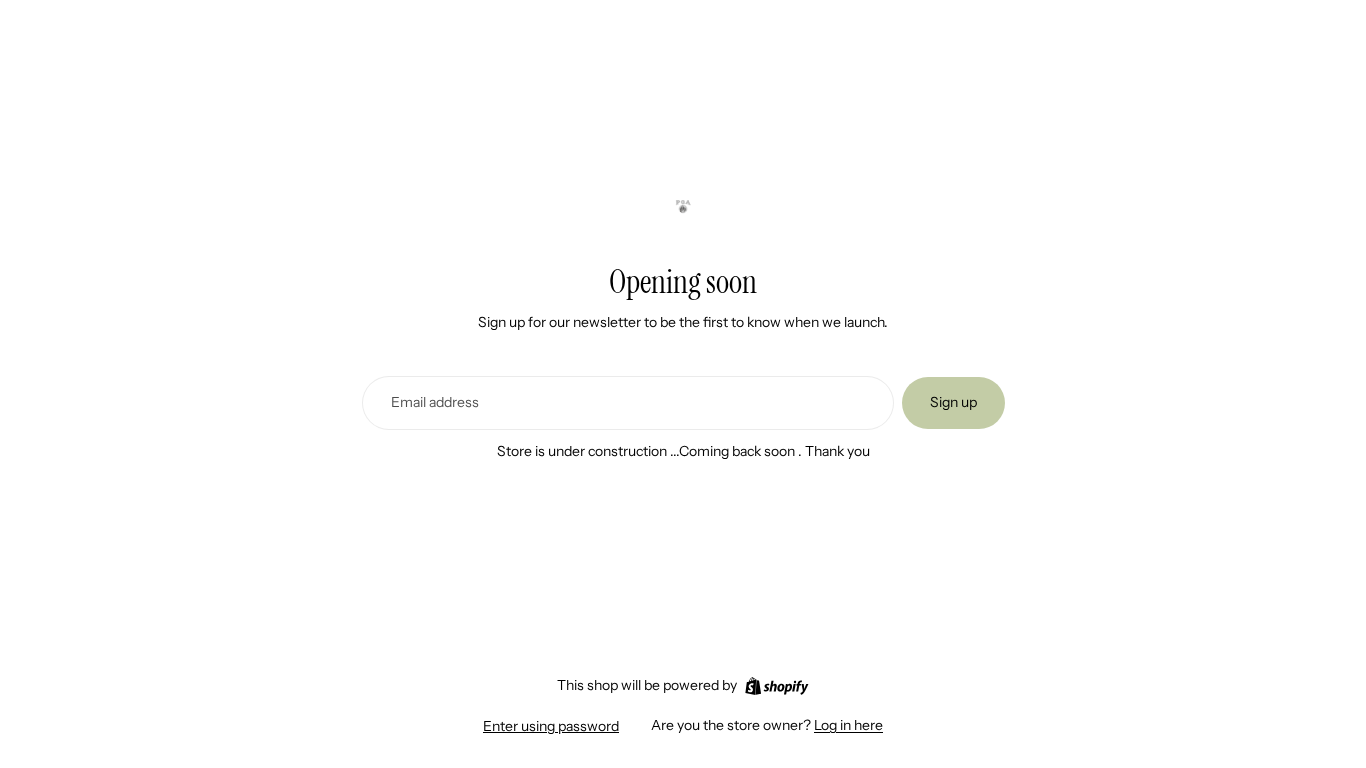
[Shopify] (776, 686)
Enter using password (551, 726)
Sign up (953, 402)
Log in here (848, 725)
